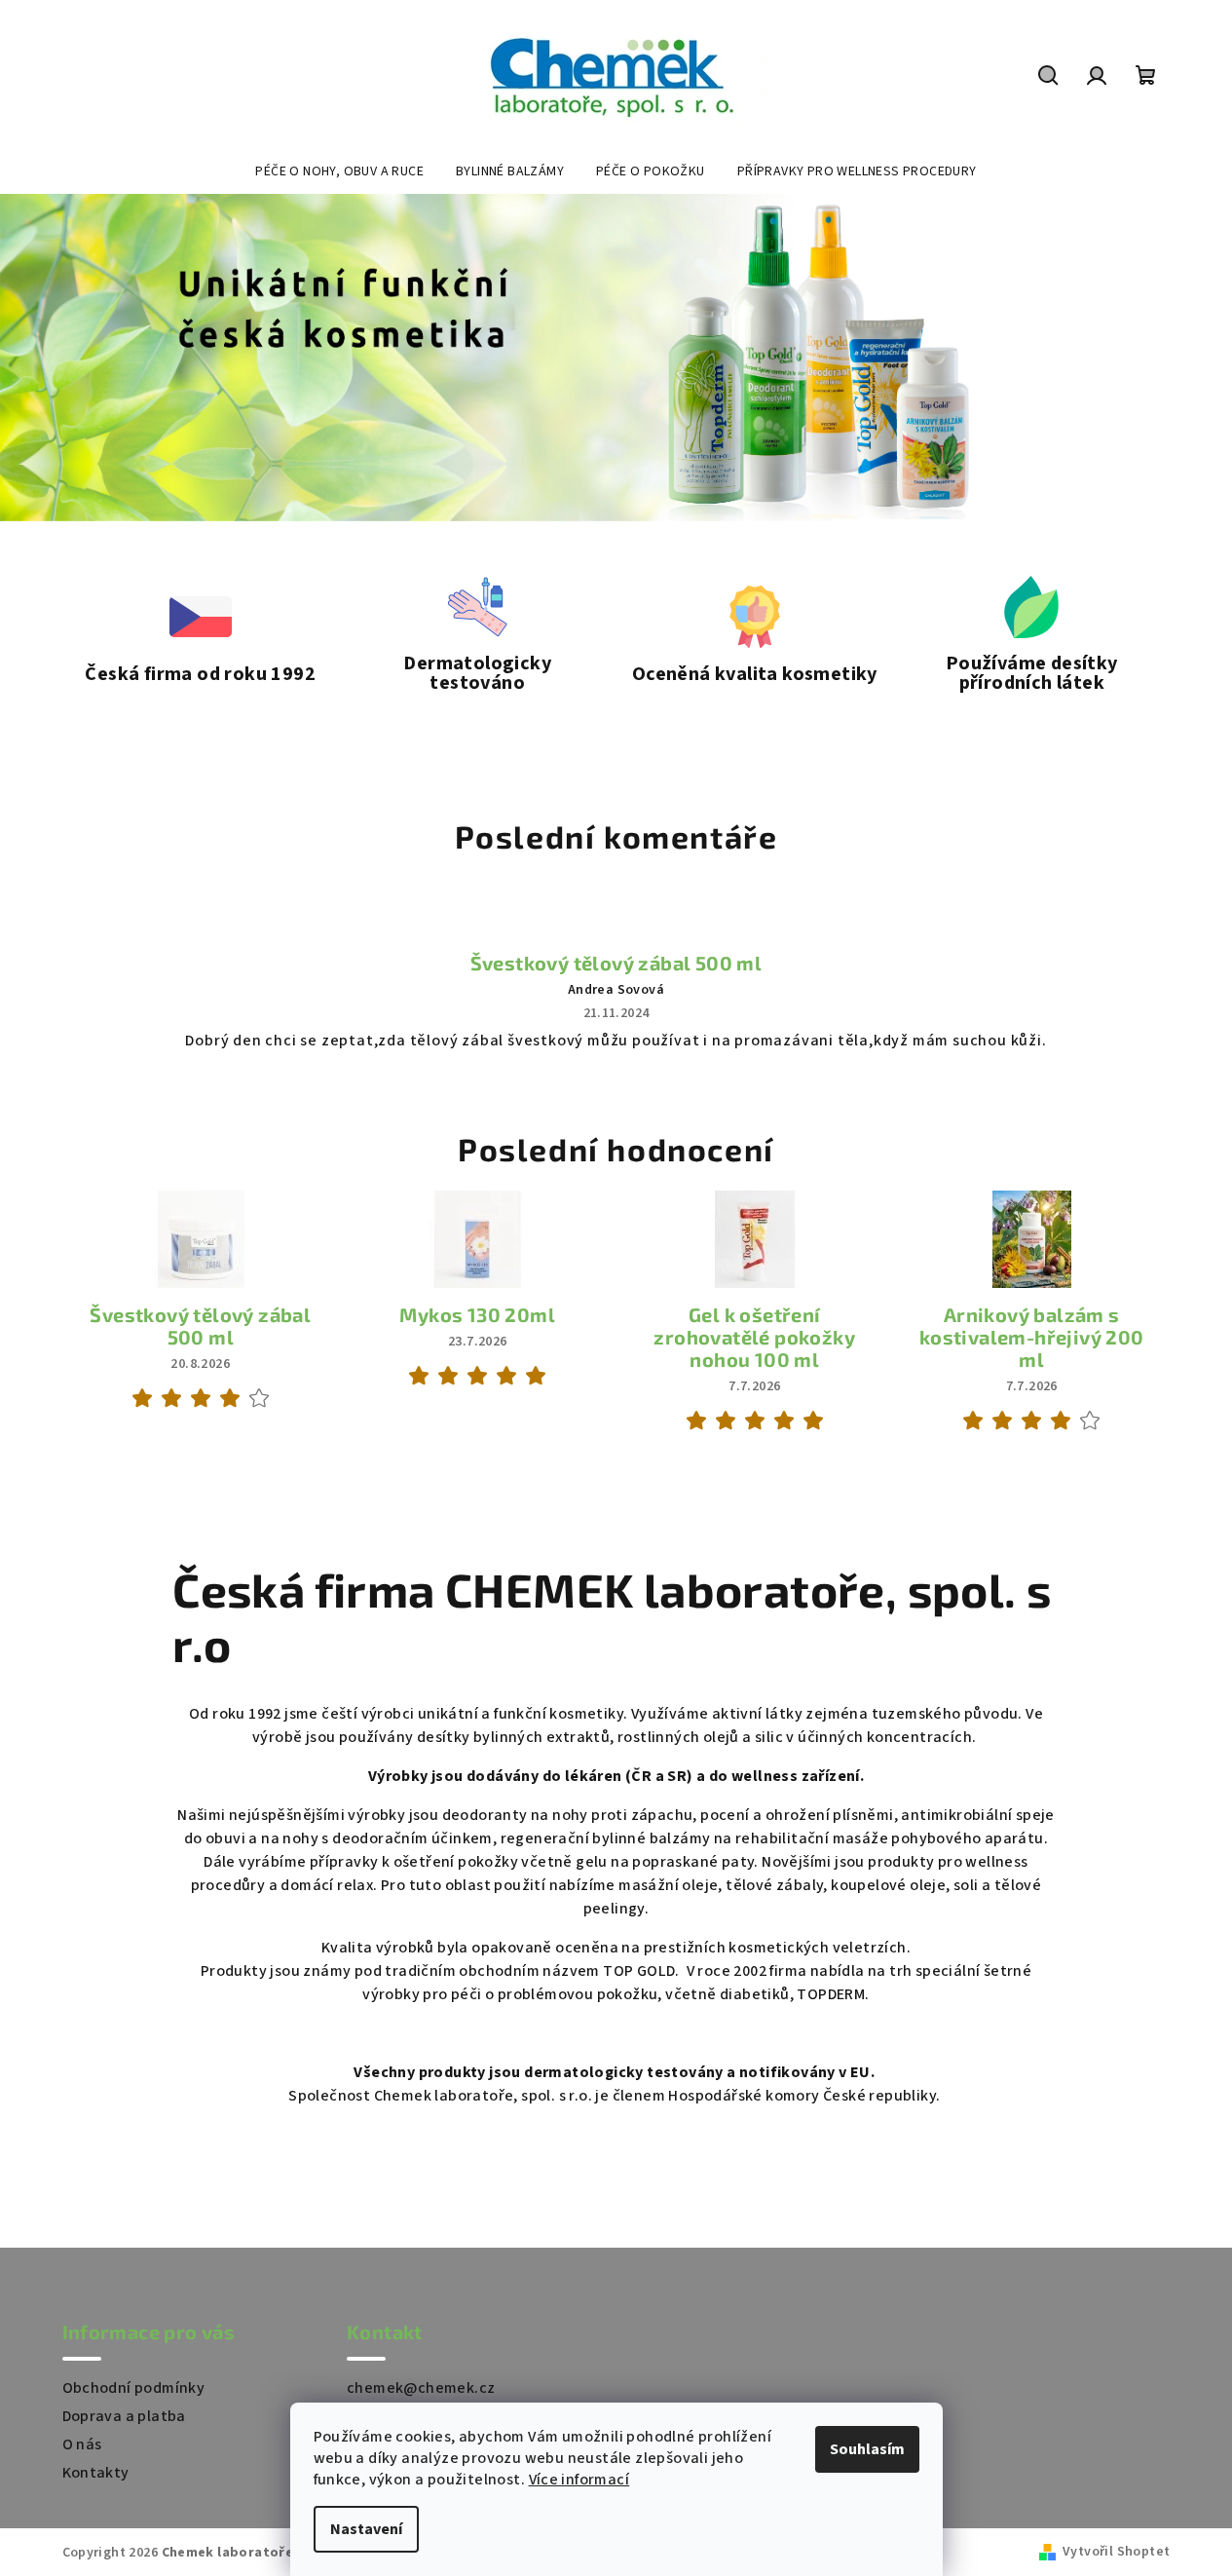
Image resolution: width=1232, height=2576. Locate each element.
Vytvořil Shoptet (1116, 2552)
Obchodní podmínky (134, 2388)
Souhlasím (867, 2449)
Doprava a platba (124, 2416)
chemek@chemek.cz (421, 2388)
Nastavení (366, 2529)
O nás (82, 2444)
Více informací (579, 2480)
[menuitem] (339, 171)
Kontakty (96, 2473)
